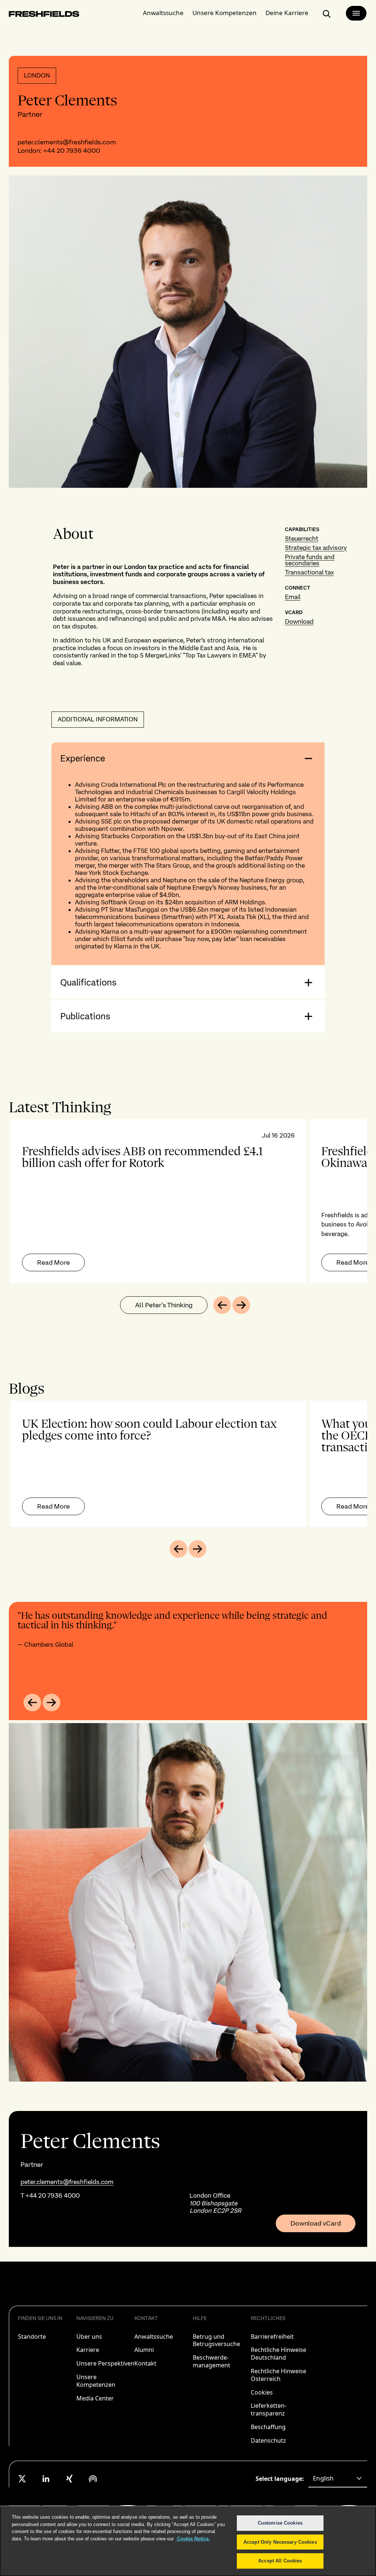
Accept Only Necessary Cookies (280, 2542)
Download (299, 622)
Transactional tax (309, 572)
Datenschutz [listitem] (268, 2440)
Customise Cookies (280, 2523)
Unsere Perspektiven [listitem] (105, 2363)
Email (293, 597)
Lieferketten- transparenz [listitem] (269, 2409)
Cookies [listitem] (262, 2392)
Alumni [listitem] (144, 2350)
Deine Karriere (287, 13)
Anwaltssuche (163, 13)
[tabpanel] (188, 1201)
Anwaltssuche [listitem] (154, 2337)
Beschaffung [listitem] (268, 2427)
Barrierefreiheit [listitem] (272, 2337)
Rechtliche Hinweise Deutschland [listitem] (279, 2354)
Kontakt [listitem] (145, 2363)
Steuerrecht (302, 538)
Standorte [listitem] (32, 2337)
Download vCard (316, 2223)
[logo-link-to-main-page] (44, 15)
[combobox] (338, 2479)
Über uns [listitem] (89, 2337)
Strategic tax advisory (316, 548)
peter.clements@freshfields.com (67, 142)
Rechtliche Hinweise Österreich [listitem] (279, 2375)
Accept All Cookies (280, 2561)
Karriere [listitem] (88, 2350)
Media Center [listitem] (95, 2398)
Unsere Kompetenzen (225, 13)
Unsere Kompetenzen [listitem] (96, 2381)
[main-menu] (356, 13)
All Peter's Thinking (164, 1305)
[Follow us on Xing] (69, 2479)
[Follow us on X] (22, 2479)
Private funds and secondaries (310, 560)
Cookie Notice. (193, 2539)
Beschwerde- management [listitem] (211, 2361)
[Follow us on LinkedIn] (46, 2479)
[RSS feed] (93, 2479)
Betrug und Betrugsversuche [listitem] (216, 2340)
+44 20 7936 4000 (72, 150)
